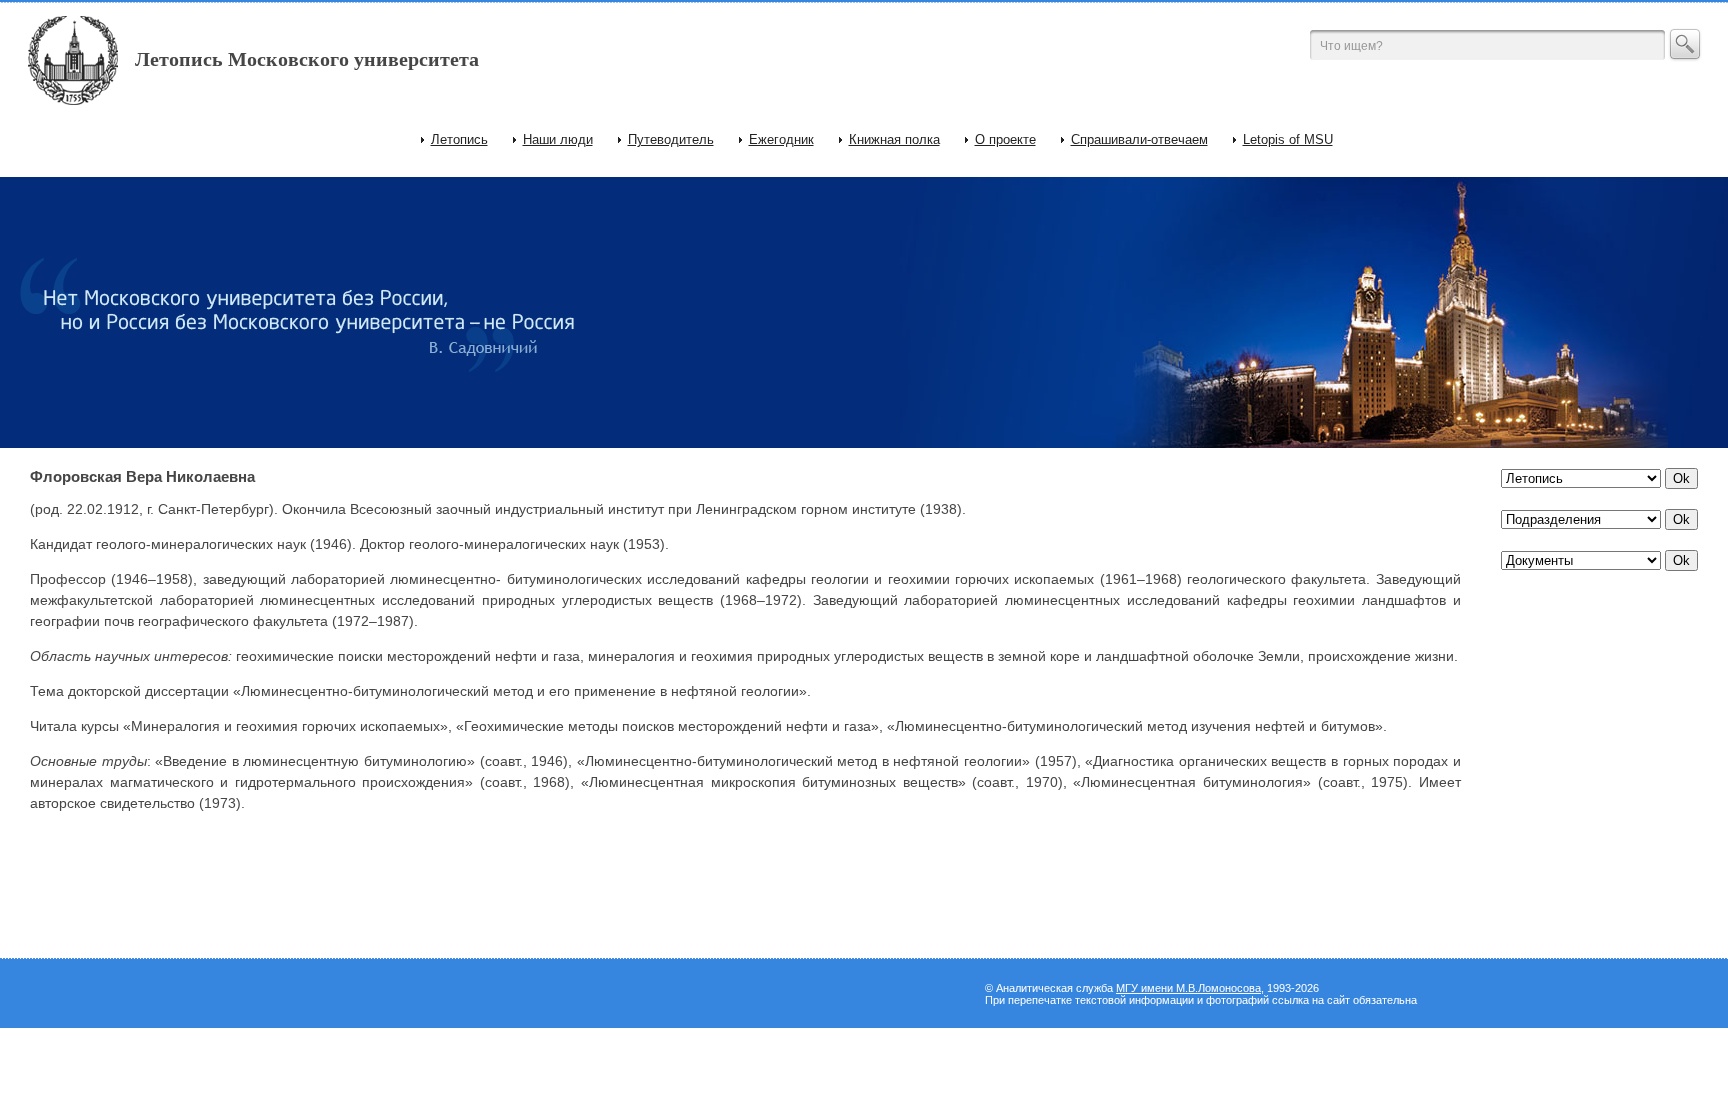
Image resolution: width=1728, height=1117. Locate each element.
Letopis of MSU (1288, 139)
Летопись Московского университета (307, 59)
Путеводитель (671, 139)
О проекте (1005, 139)
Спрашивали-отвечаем (1139, 139)
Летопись (459, 139)
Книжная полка (894, 139)
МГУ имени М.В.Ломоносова (1188, 988)
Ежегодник (781, 139)
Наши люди (558, 139)
